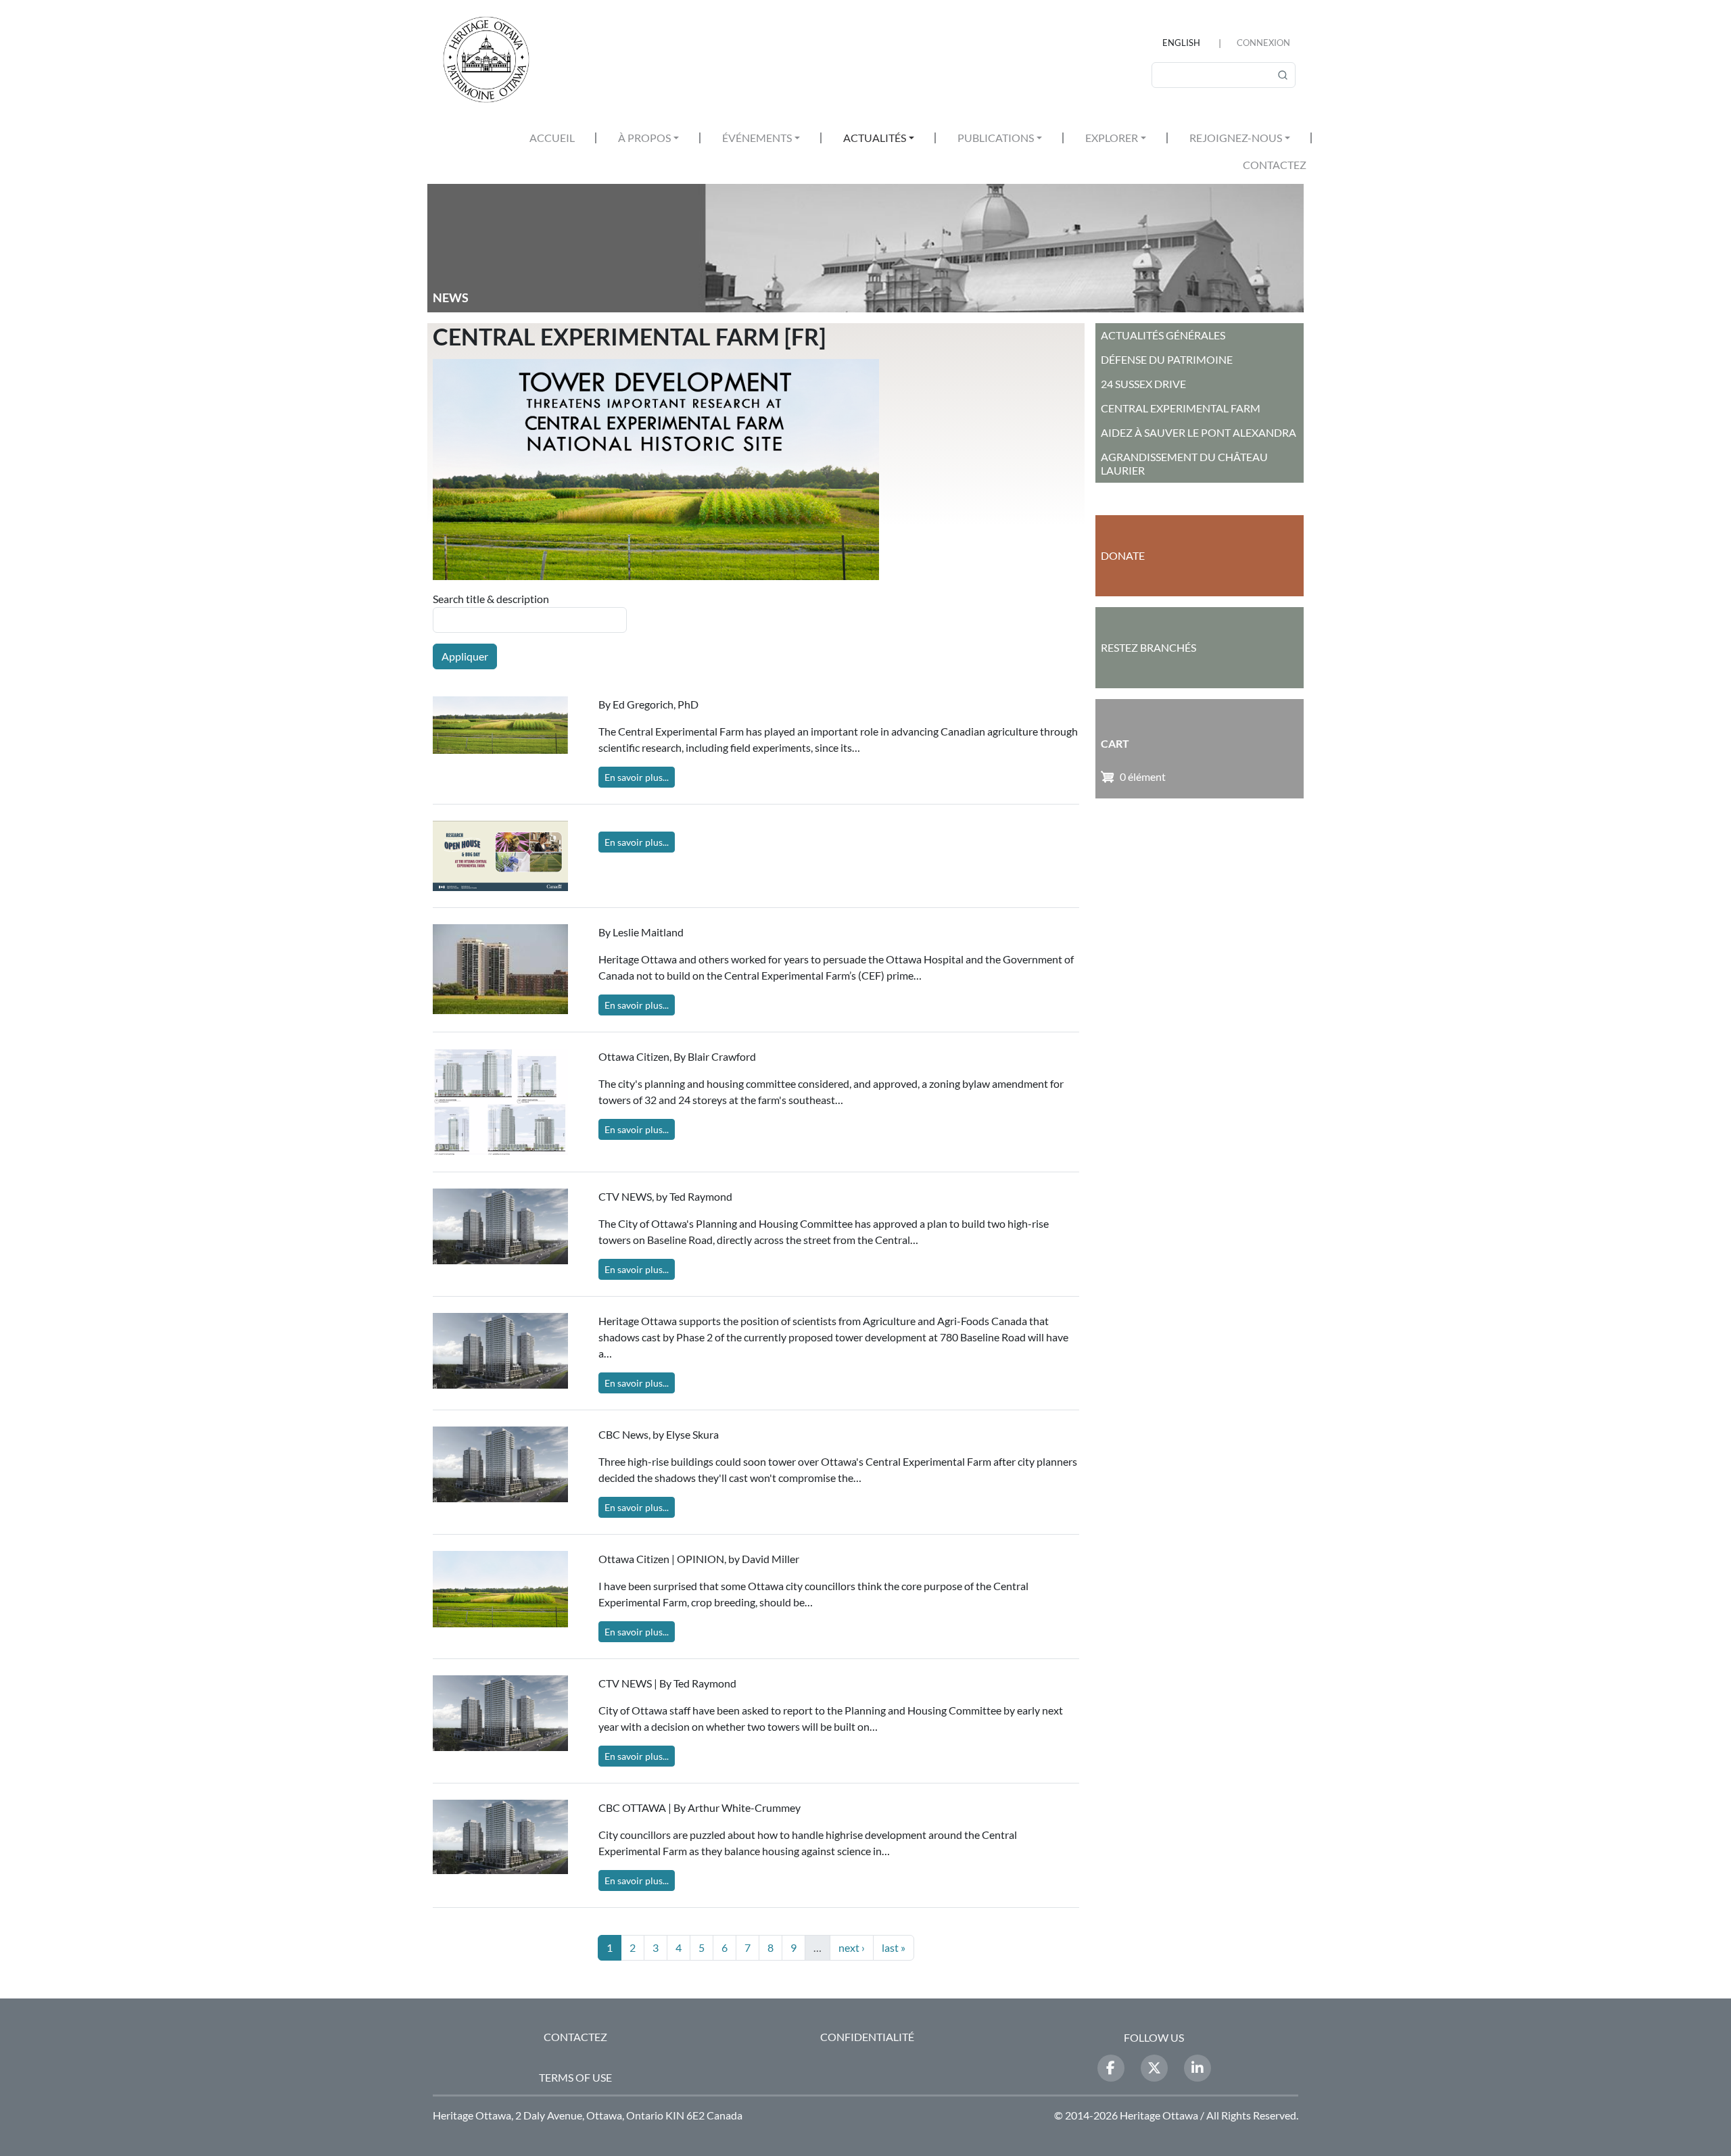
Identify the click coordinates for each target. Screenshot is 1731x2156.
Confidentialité (867, 2037)
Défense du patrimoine (1167, 359)
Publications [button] (996, 138)
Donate (1123, 555)
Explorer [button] (1112, 138)
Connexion (1263, 43)
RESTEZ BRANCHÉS (1148, 647)
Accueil (552, 138)
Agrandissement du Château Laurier (1184, 463)
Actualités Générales (1163, 335)
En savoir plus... (637, 777)
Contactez (1275, 165)
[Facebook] (1111, 2068)
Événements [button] (757, 138)
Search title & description (491, 599)
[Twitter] (1154, 2068)
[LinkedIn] (1198, 2068)
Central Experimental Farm (1181, 408)
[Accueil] (492, 59)
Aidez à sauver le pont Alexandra (1199, 432)
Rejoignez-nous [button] (1236, 138)
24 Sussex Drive (1143, 384)
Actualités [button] (875, 138)
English (1181, 43)
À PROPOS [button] (644, 138)
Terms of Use (575, 2077)
